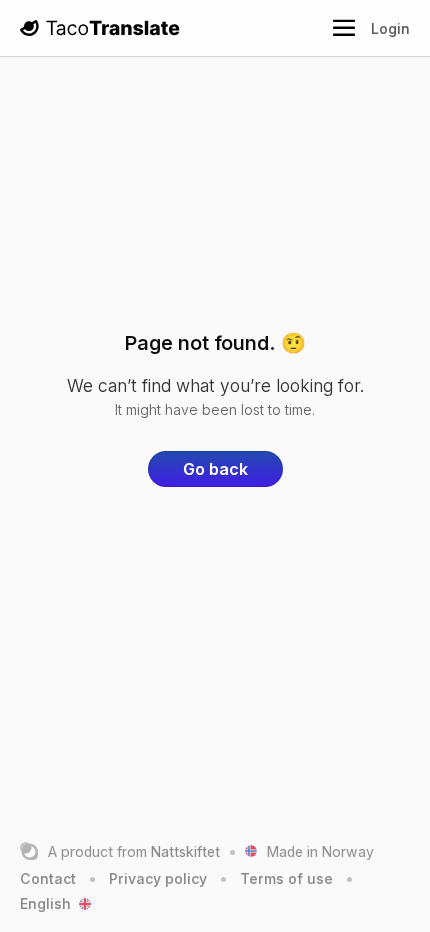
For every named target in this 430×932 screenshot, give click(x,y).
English (45, 903)
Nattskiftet (185, 851)
